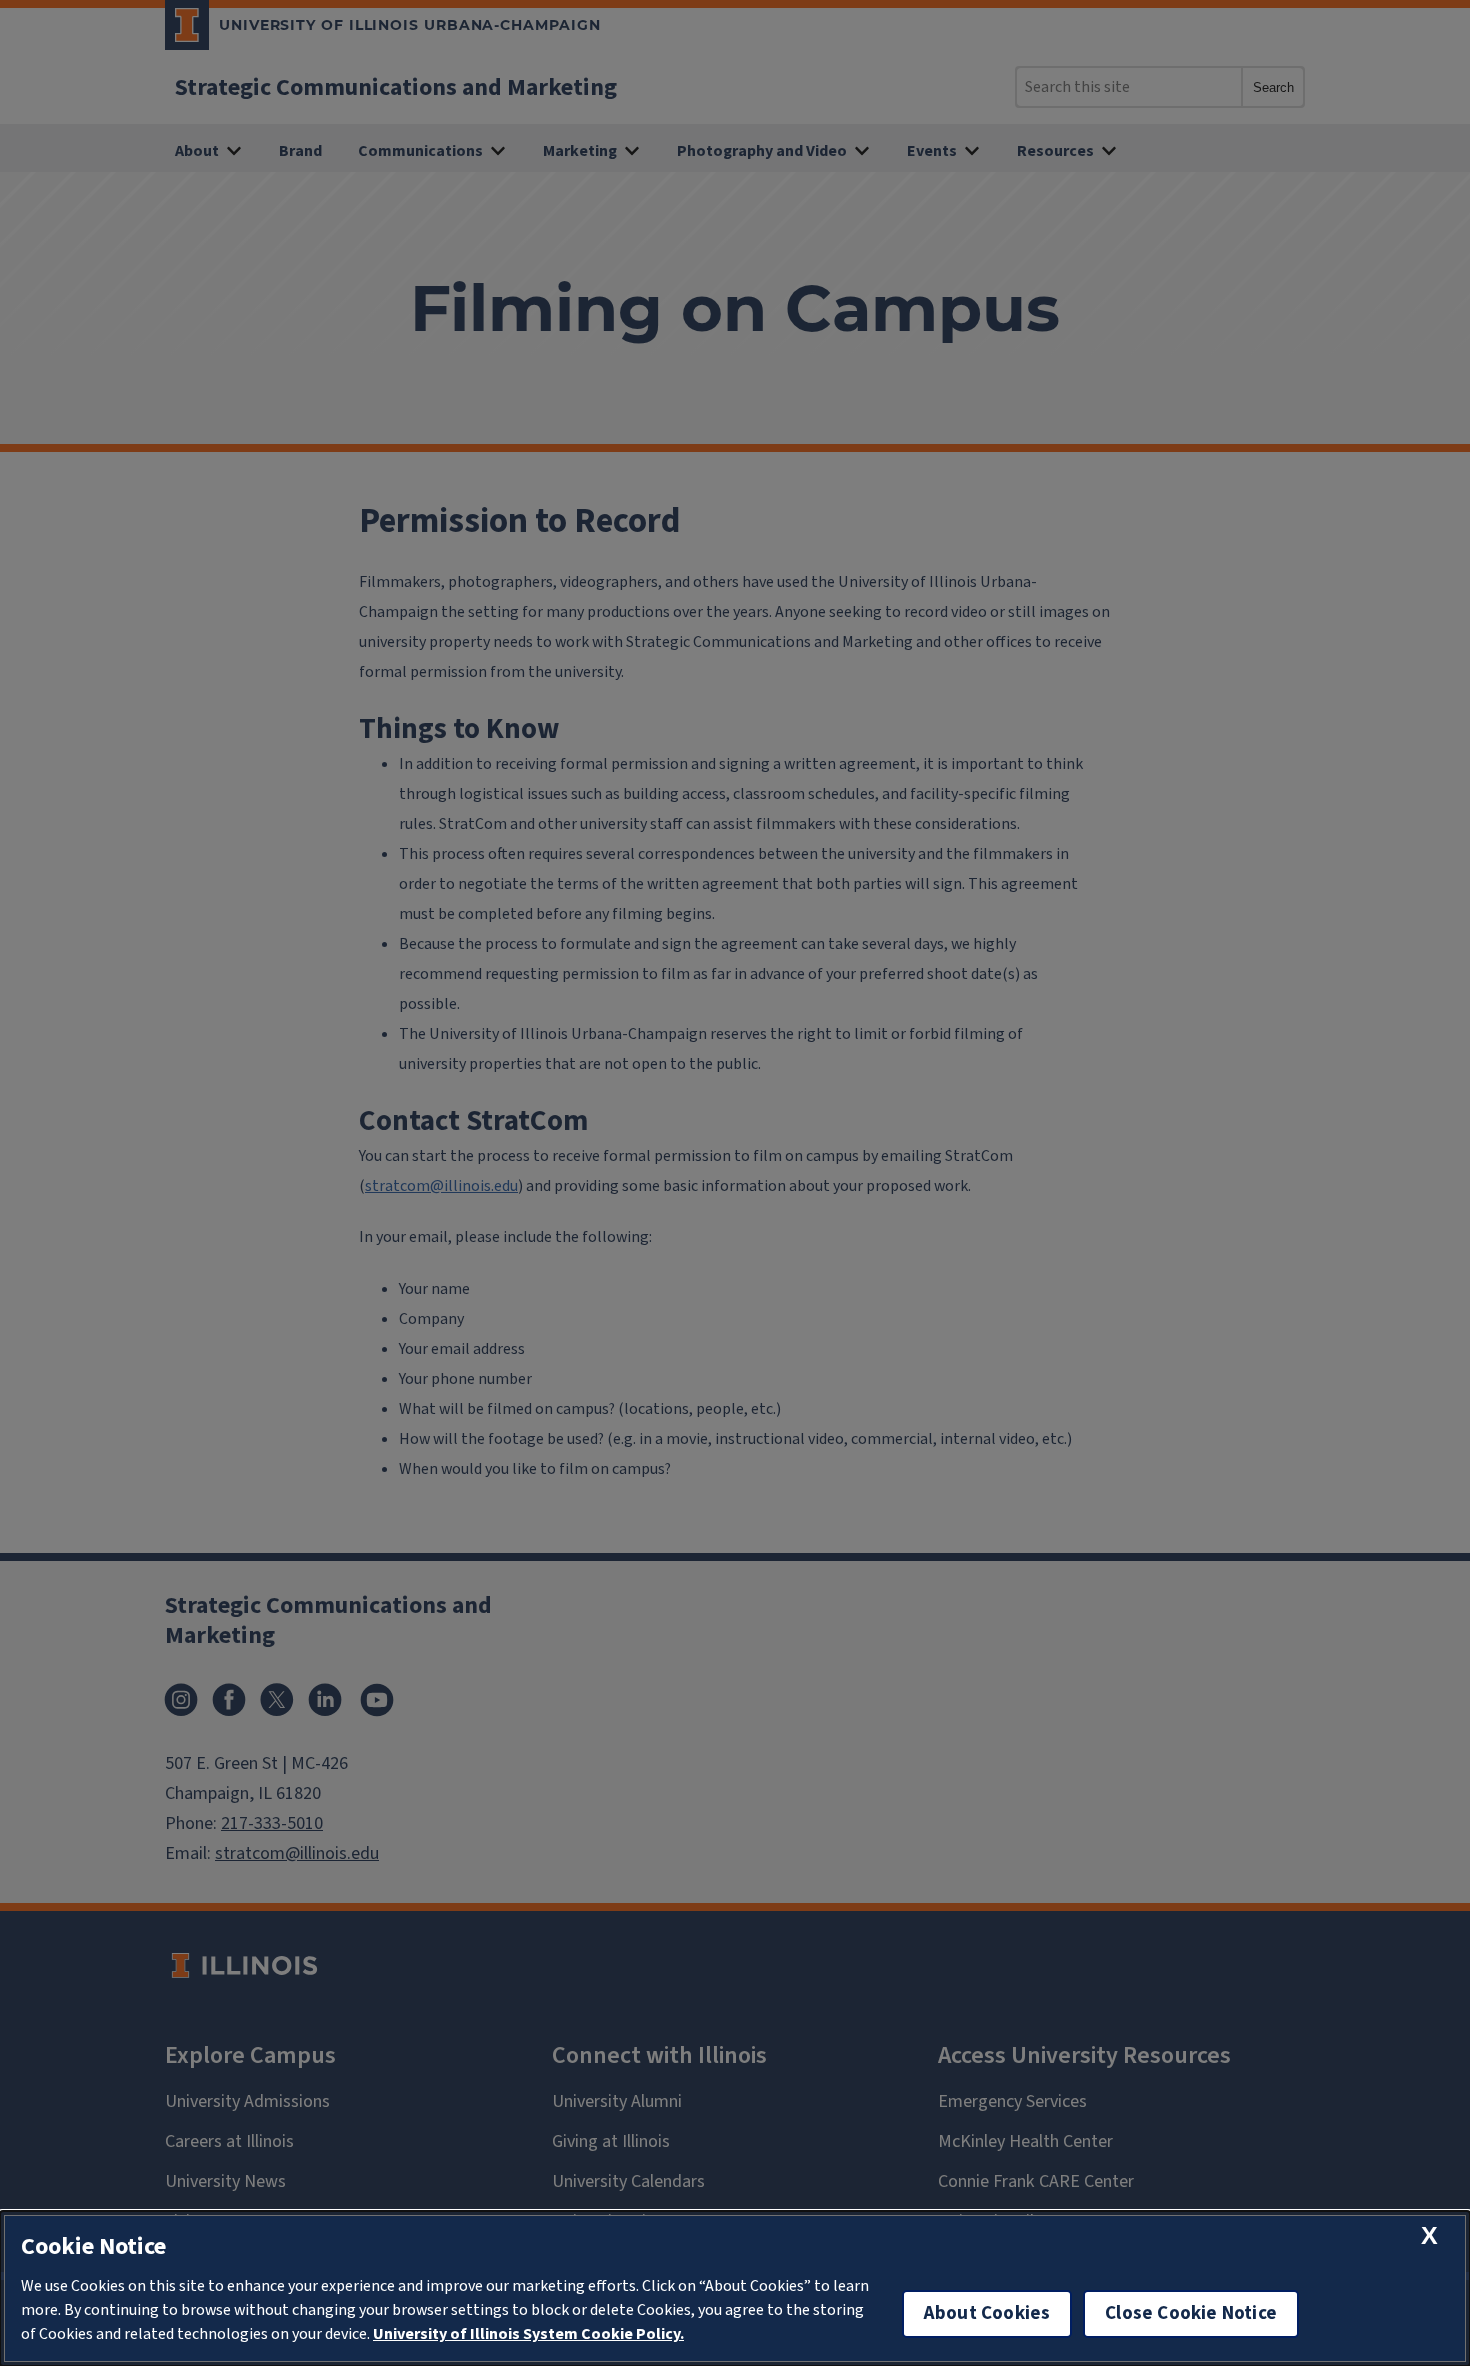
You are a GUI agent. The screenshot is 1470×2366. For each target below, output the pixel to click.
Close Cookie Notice (1191, 2313)
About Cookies (987, 2313)
